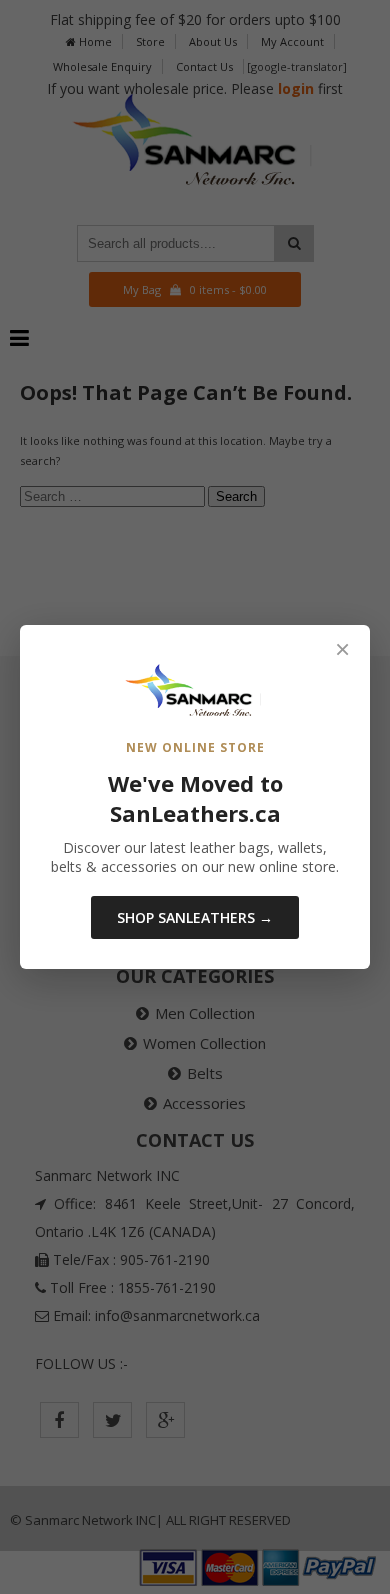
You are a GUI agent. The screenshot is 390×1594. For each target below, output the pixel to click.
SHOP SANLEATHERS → (195, 917)
